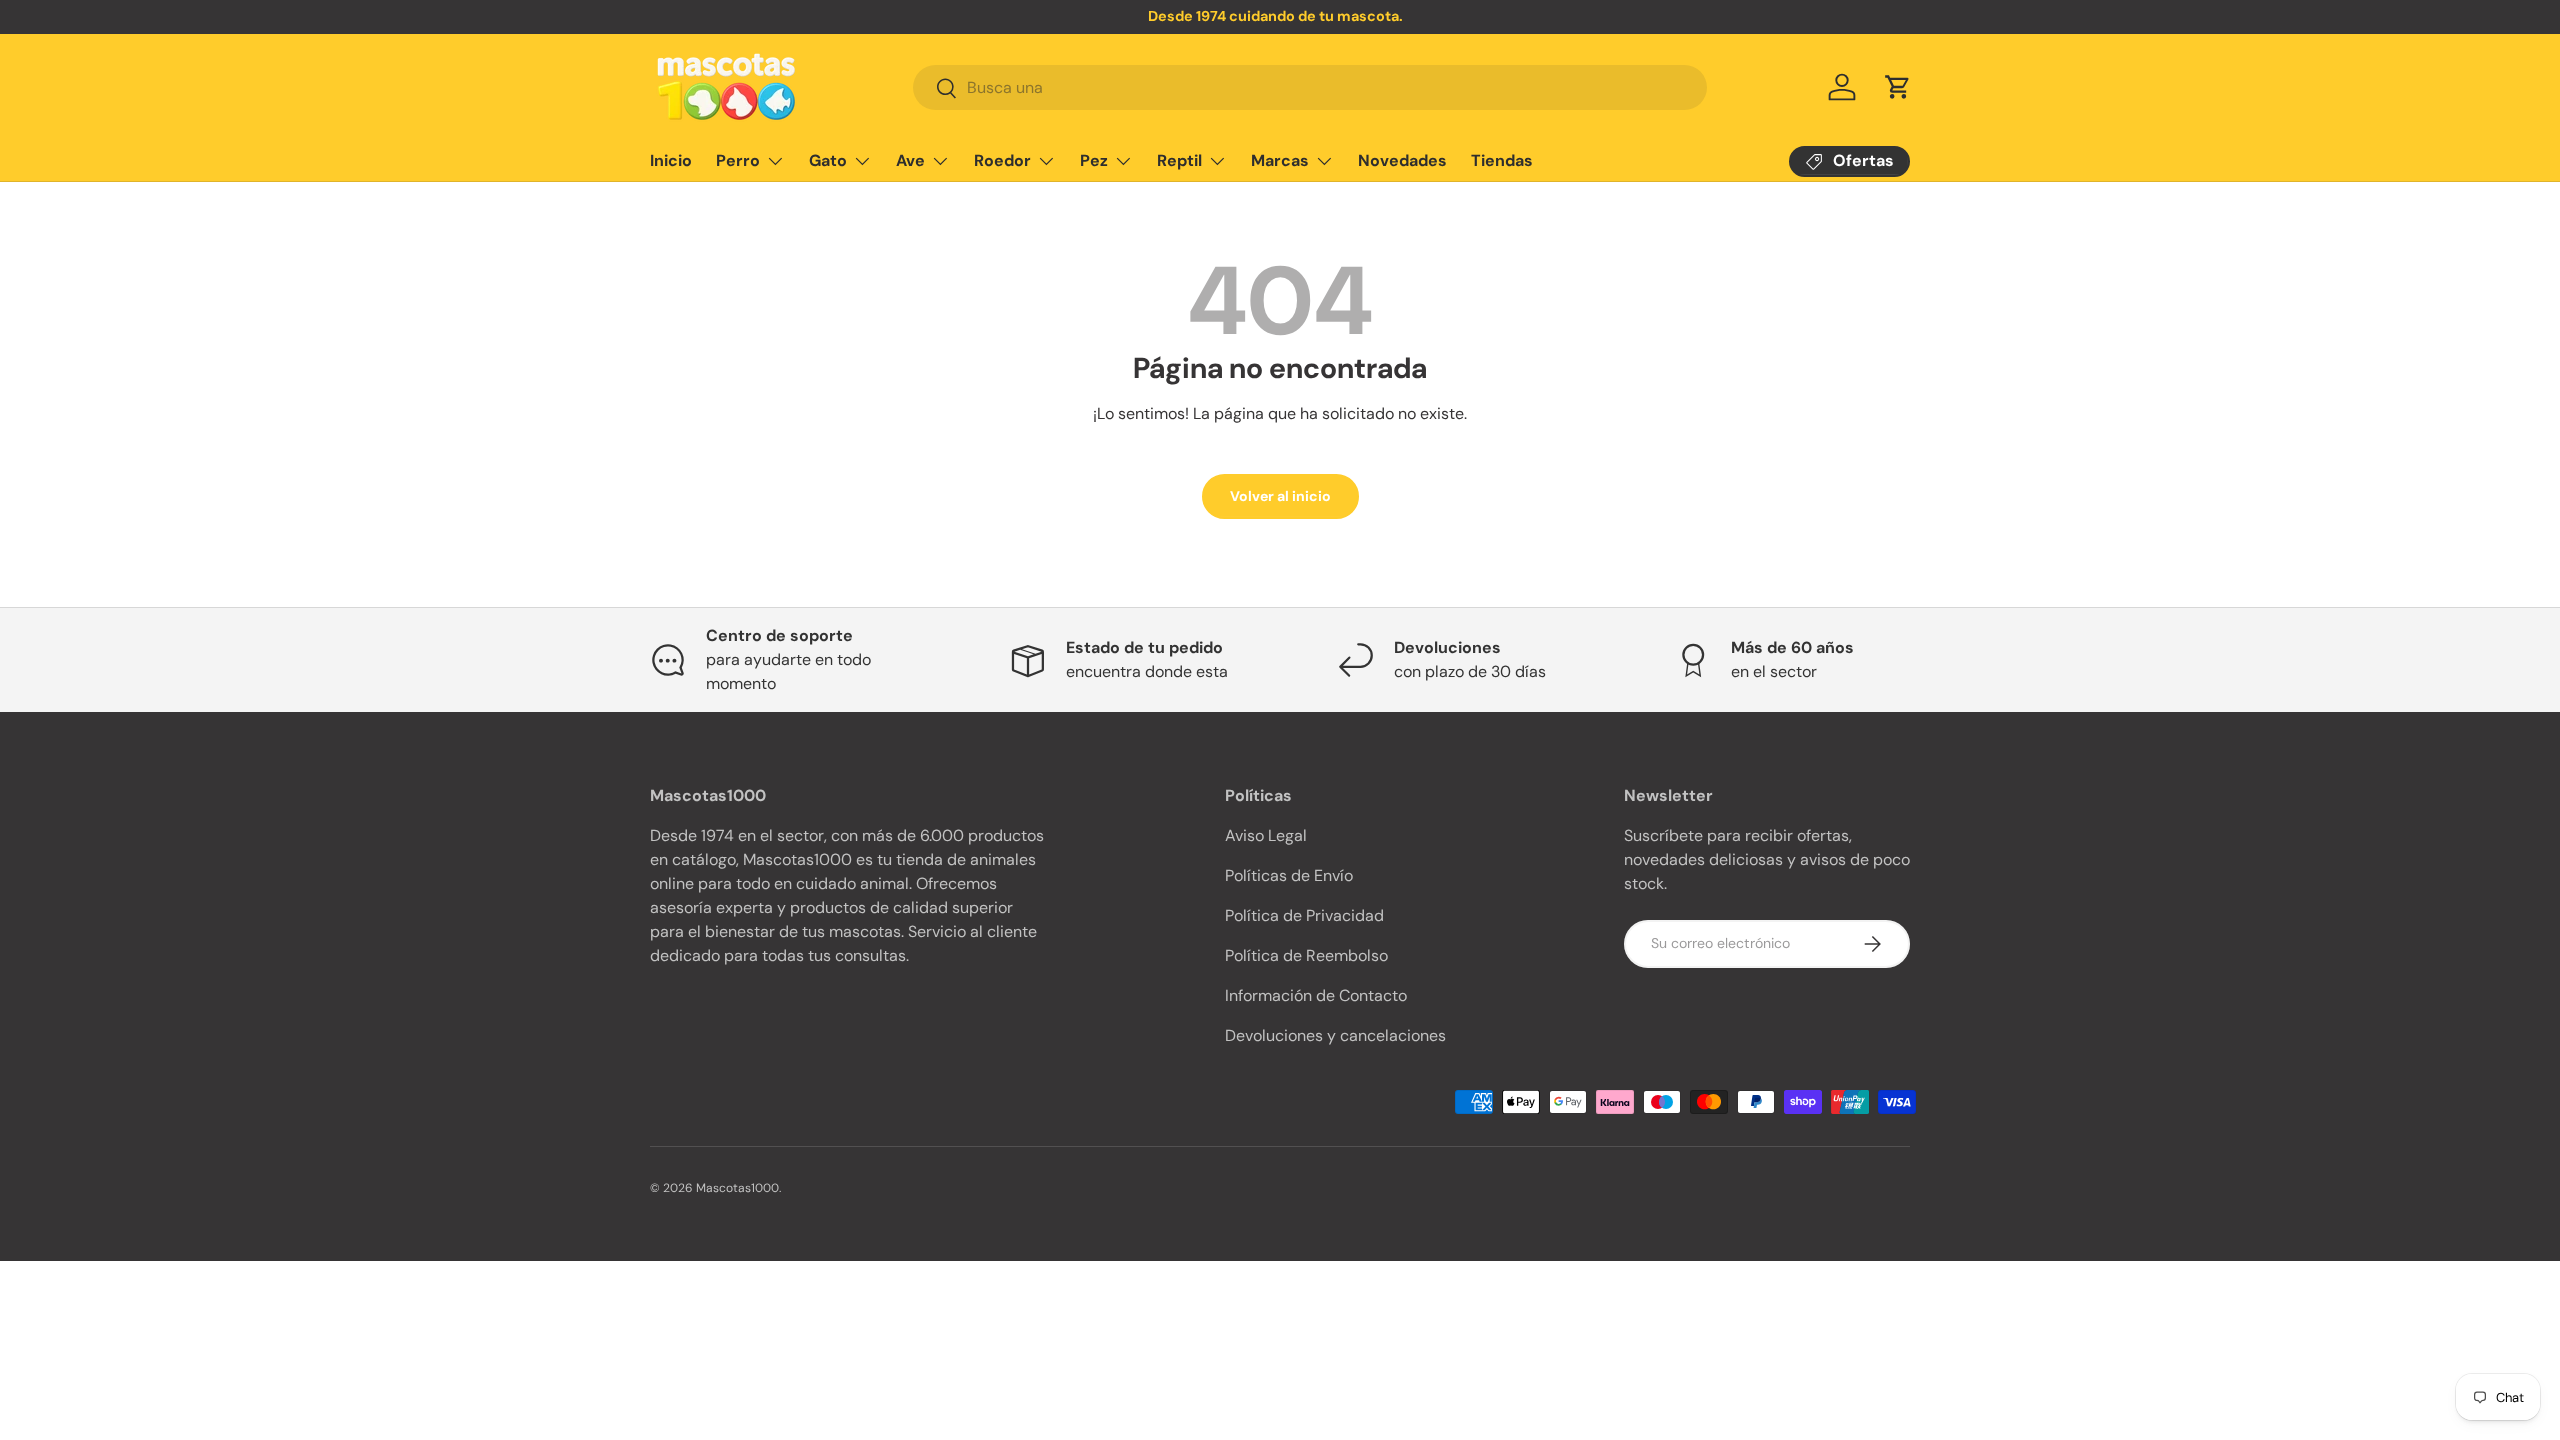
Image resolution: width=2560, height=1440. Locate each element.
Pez (1094, 160)
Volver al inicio (1280, 496)
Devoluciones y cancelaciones (1335, 1035)
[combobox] (1310, 87)
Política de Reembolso (1306, 955)
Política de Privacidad (1304, 915)
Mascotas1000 (737, 1188)
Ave (910, 160)
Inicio (671, 160)
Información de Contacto (1316, 995)
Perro (738, 160)
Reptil (1179, 160)
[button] (1898, 87)
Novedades (1402, 160)
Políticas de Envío (1289, 875)
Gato (828, 160)
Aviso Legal (1266, 835)
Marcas (1280, 160)
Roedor (1002, 160)
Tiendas (1502, 160)
